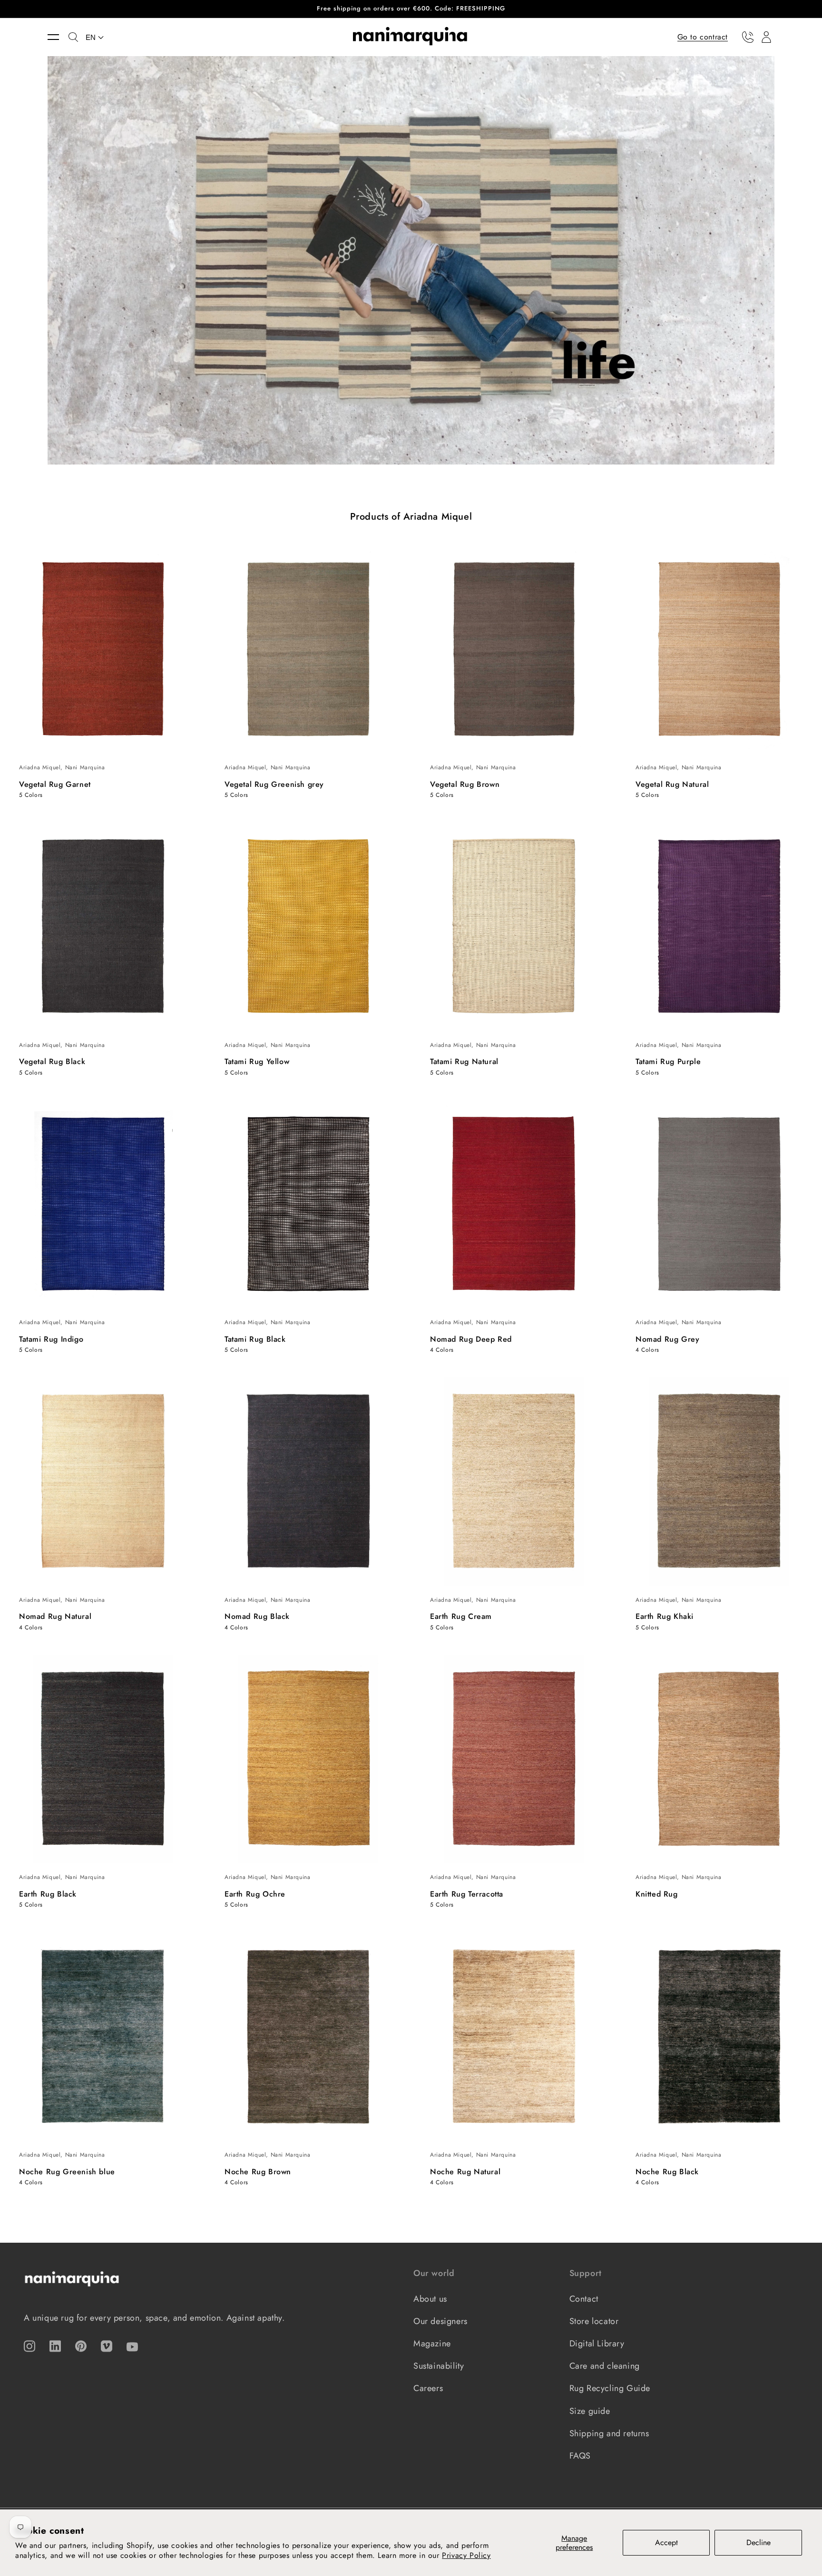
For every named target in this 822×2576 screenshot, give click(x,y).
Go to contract (703, 36)
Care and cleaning (605, 2366)
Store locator (594, 2321)
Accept (666, 2542)
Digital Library (597, 2344)
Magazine (432, 2344)
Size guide (590, 2411)
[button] (58, 37)
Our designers (440, 2321)
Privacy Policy (466, 2555)
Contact (584, 2299)
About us (430, 2299)
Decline (758, 2542)
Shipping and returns (609, 2433)
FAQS (580, 2456)
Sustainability (439, 2366)
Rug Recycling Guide (610, 2388)
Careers (428, 2388)
